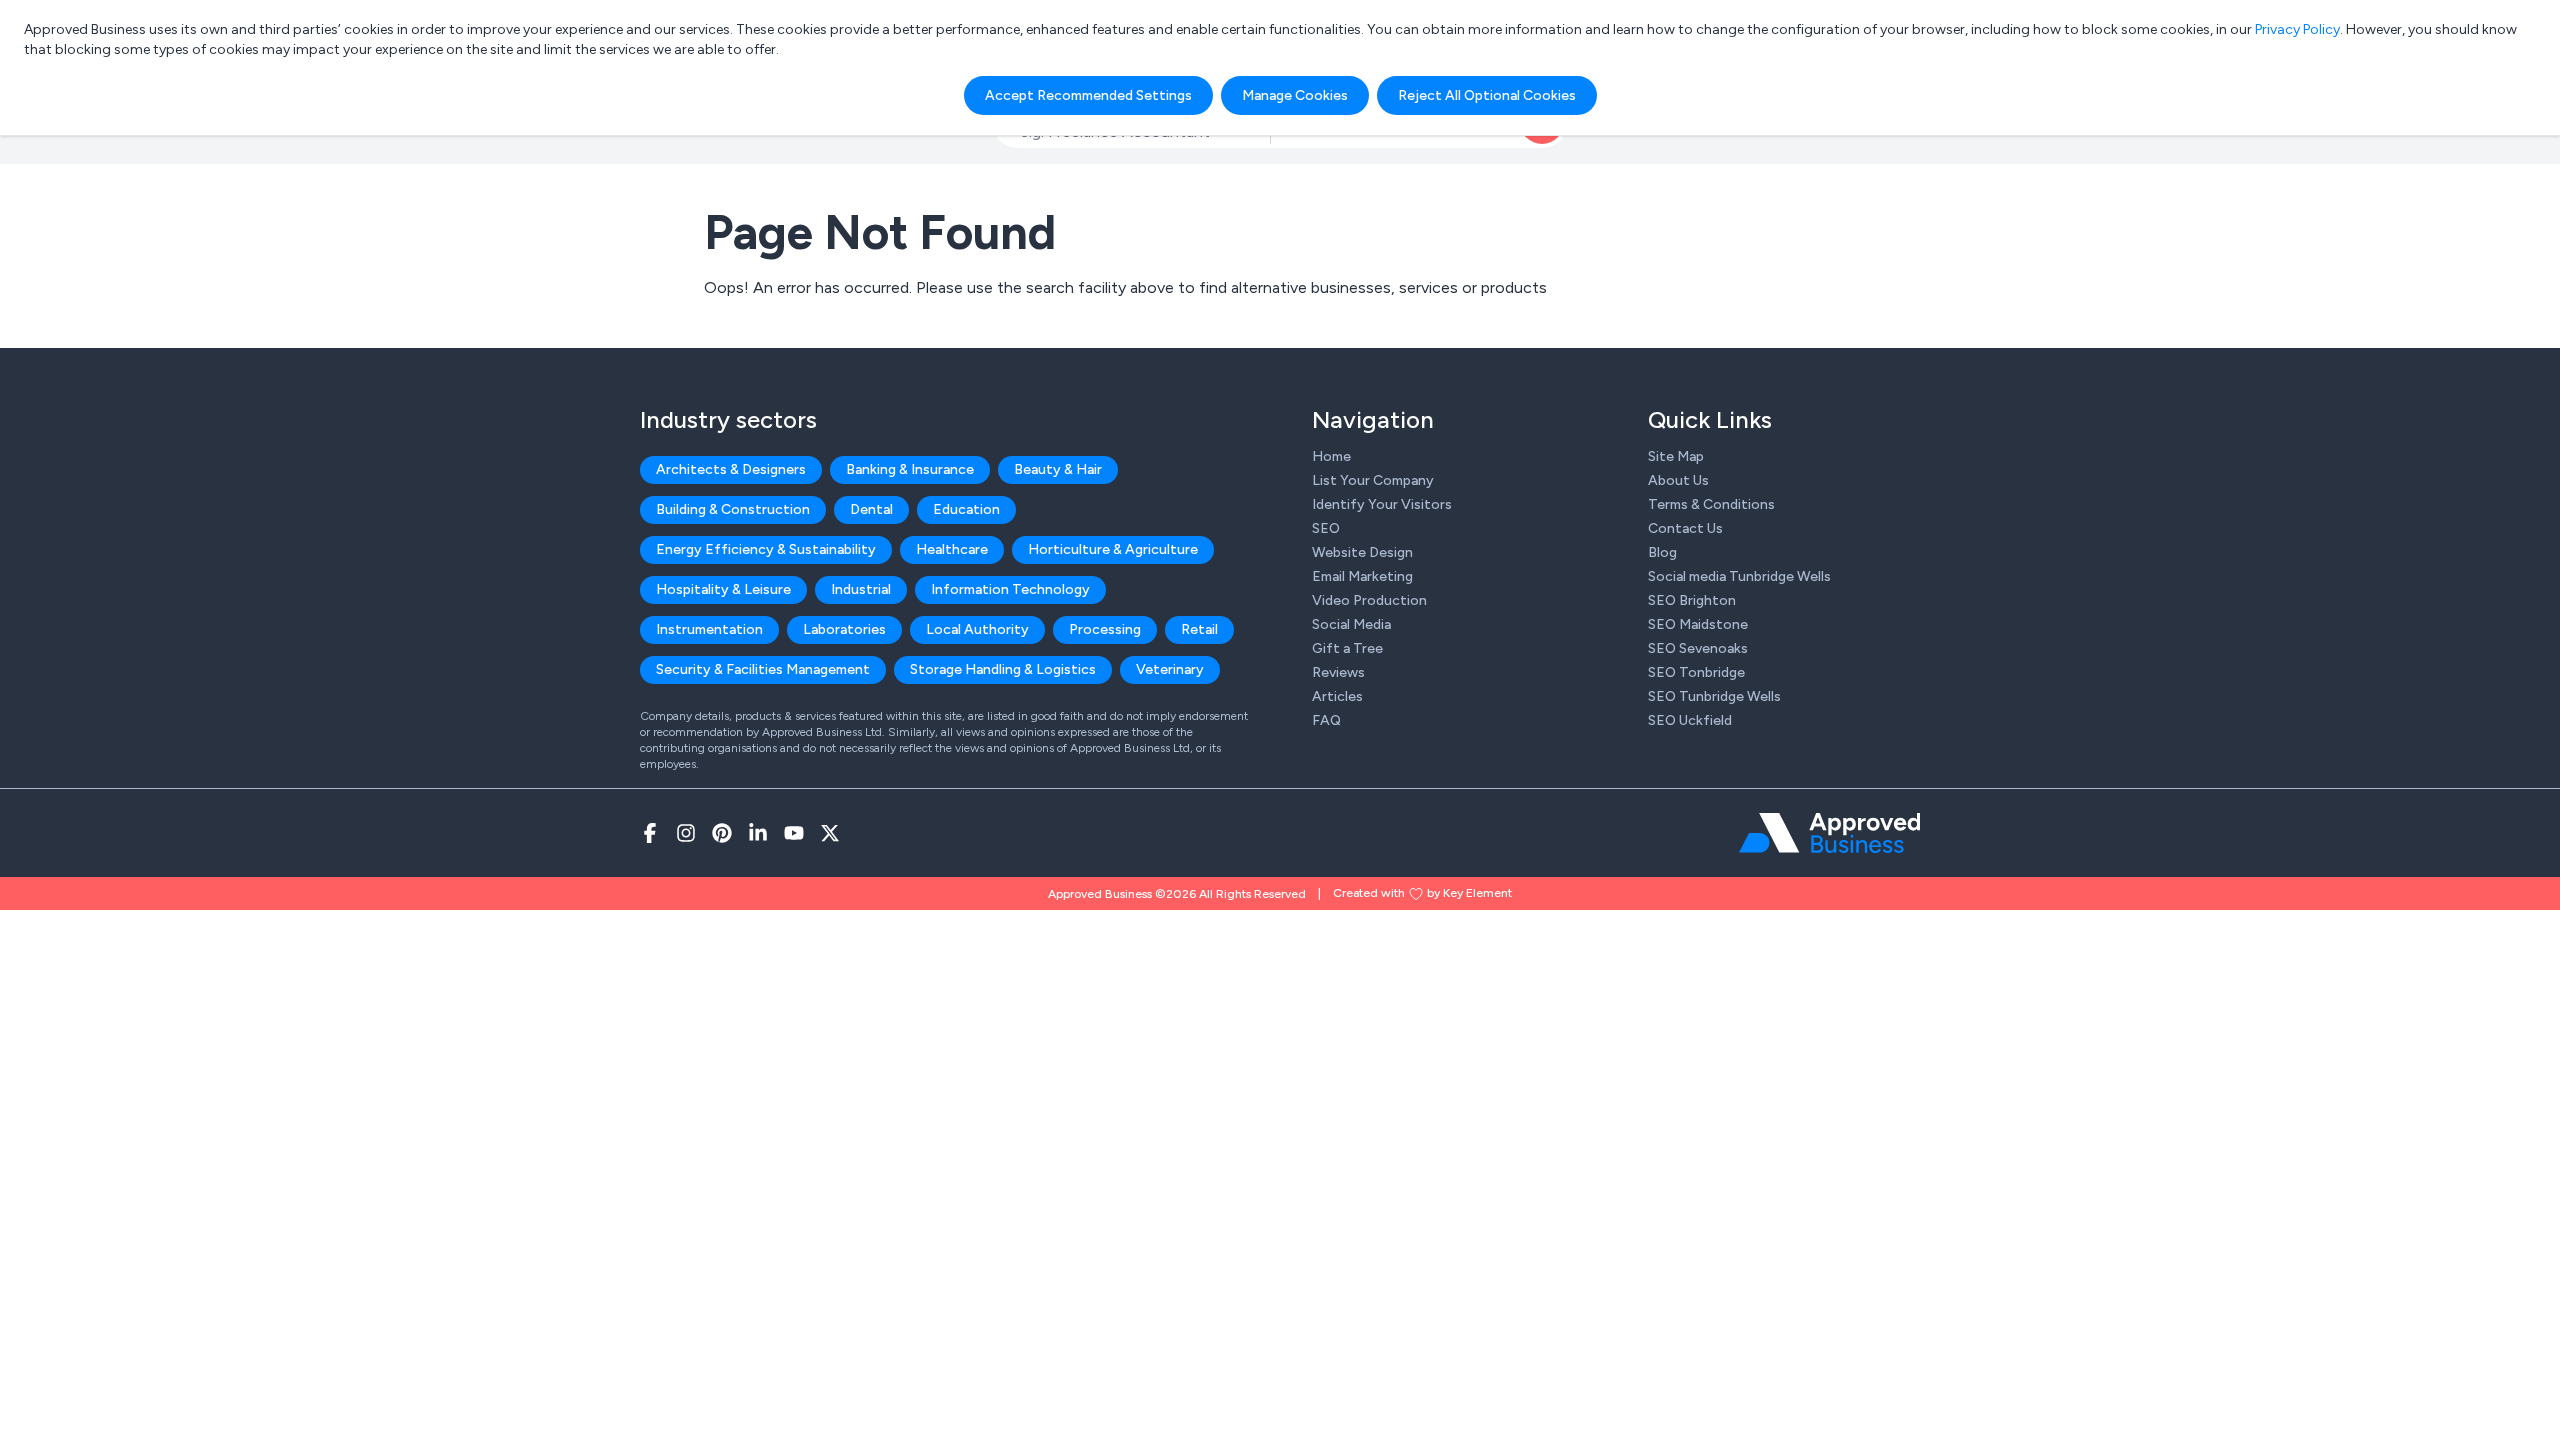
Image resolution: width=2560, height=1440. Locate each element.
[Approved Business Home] (1829, 833)
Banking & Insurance (910, 469)
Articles (1337, 696)
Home (1331, 456)
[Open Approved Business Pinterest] (722, 833)
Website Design (1362, 552)
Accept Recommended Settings (1088, 95)
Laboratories (844, 629)
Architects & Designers (731, 469)
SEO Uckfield (1690, 720)
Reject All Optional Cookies (1487, 95)
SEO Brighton (1692, 600)
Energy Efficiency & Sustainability (766, 549)
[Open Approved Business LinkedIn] (758, 833)
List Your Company (1373, 480)
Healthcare (952, 549)
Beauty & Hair (1058, 469)
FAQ (1326, 720)
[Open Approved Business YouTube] (794, 833)
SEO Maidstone (1698, 624)
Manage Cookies (1295, 95)
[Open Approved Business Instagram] (686, 833)
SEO (1326, 528)
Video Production (1369, 600)
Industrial (861, 589)
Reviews (1338, 672)
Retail (1199, 629)
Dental (871, 509)
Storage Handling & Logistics (1003, 669)
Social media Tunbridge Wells (1739, 576)
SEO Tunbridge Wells (1714, 696)
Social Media (1351, 624)
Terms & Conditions (1711, 504)
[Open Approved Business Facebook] (650, 833)
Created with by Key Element (1422, 893)
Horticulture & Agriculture (1113, 549)
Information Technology (1010, 589)
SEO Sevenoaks (1698, 648)
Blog (1662, 552)
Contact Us (1685, 528)
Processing (1105, 629)
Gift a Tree (1347, 648)
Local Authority (977, 629)
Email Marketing (1362, 576)
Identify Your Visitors (1382, 504)
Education (966, 509)
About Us (1678, 480)
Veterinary (1170, 669)
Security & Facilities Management (763, 669)
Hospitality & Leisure (723, 589)
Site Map (1676, 456)
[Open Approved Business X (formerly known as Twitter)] (830, 833)
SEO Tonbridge (1696, 672)
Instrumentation (709, 629)
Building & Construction (733, 509)
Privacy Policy (2297, 29)
